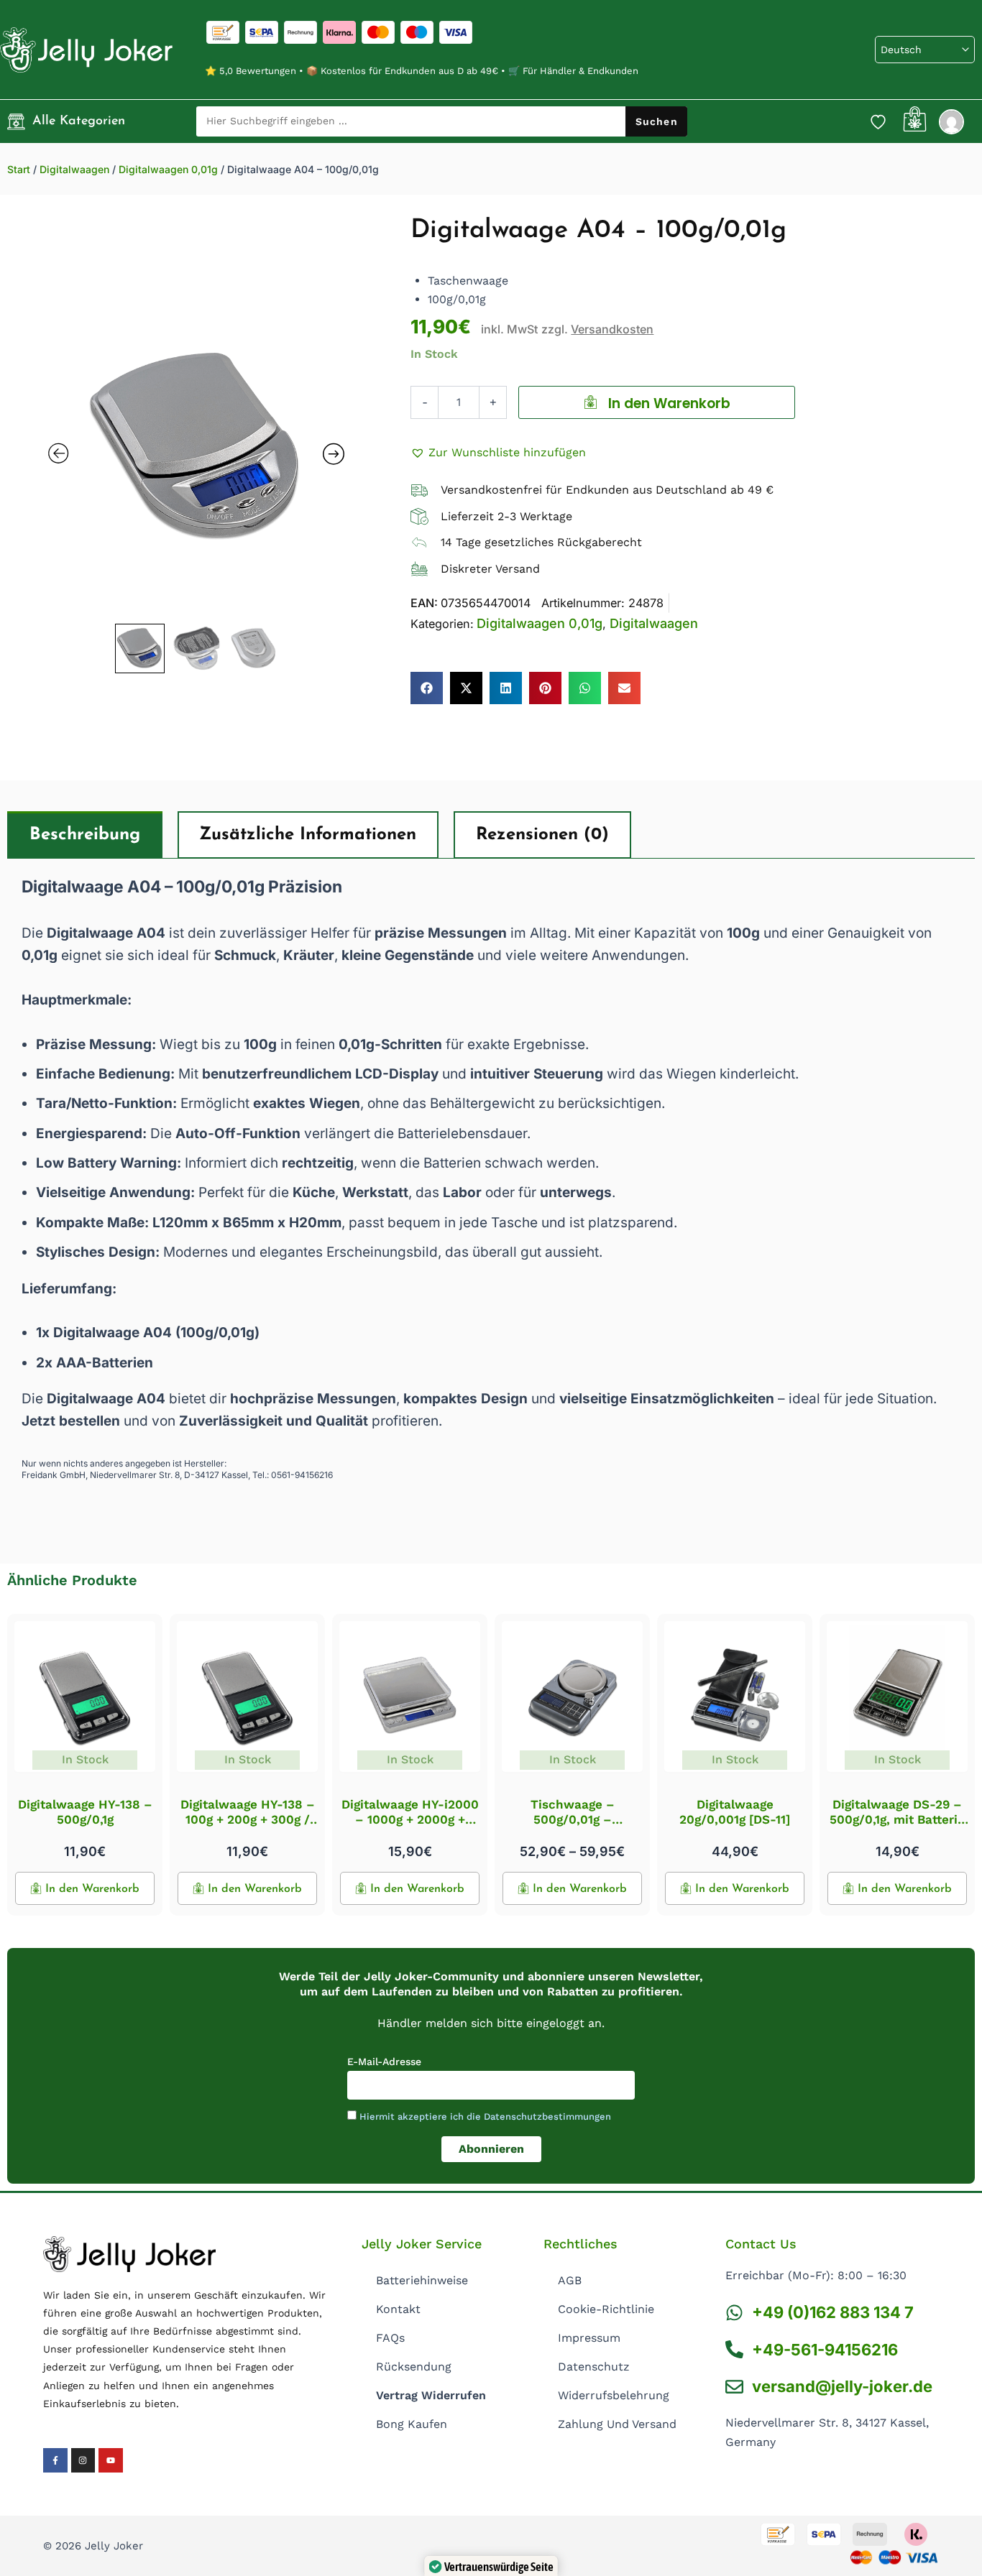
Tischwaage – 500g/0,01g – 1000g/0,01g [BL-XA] (573, 1819)
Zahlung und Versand (617, 2424)
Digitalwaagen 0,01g (168, 169)
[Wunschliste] (878, 121)
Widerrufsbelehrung (614, 2395)
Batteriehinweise (422, 2280)
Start (19, 169)
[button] (498, 453)
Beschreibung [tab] (85, 835)
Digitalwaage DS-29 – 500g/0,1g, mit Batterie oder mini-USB (897, 1819)
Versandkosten (612, 329)
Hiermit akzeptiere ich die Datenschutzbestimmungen (485, 2116)
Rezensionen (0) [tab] (542, 835)
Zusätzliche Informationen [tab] (308, 835)
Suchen (657, 121)
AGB (570, 2280)
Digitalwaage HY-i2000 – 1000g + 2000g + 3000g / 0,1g (410, 1819)
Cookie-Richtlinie (606, 2309)
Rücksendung (414, 2367)
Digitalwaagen (74, 169)
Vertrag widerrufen (431, 2395)
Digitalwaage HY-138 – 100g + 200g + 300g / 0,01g (248, 1819)
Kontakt (398, 2309)
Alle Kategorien (79, 121)
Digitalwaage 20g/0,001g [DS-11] (735, 1811)
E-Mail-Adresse (384, 2062)
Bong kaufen (412, 2424)
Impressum (589, 2338)
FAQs (390, 2338)
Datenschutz (594, 2367)
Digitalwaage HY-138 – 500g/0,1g (85, 1811)
